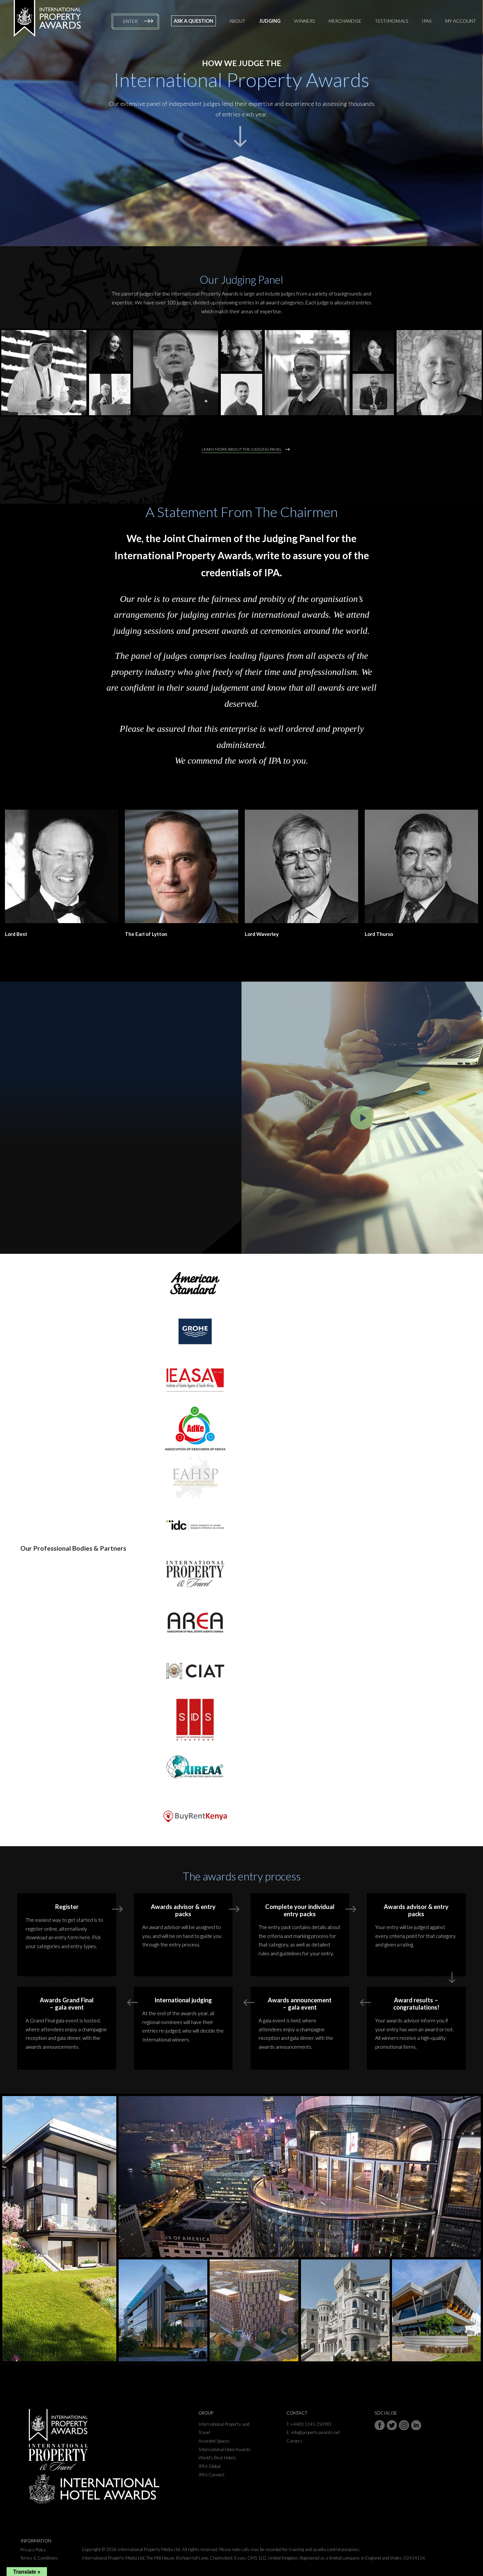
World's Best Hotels (217, 2458)
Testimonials (392, 21)
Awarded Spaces (214, 2441)
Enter (130, 21)
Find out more (64, 1154)
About (237, 21)
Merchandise (345, 21)
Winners (305, 21)
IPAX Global (209, 2466)
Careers (294, 2441)
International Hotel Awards (225, 2449)
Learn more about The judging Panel (242, 449)
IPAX (427, 21)
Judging (270, 21)
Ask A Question (194, 21)
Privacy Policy (33, 2550)
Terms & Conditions (39, 2558)
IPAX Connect (212, 2475)
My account (461, 21)
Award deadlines (67, 1173)
